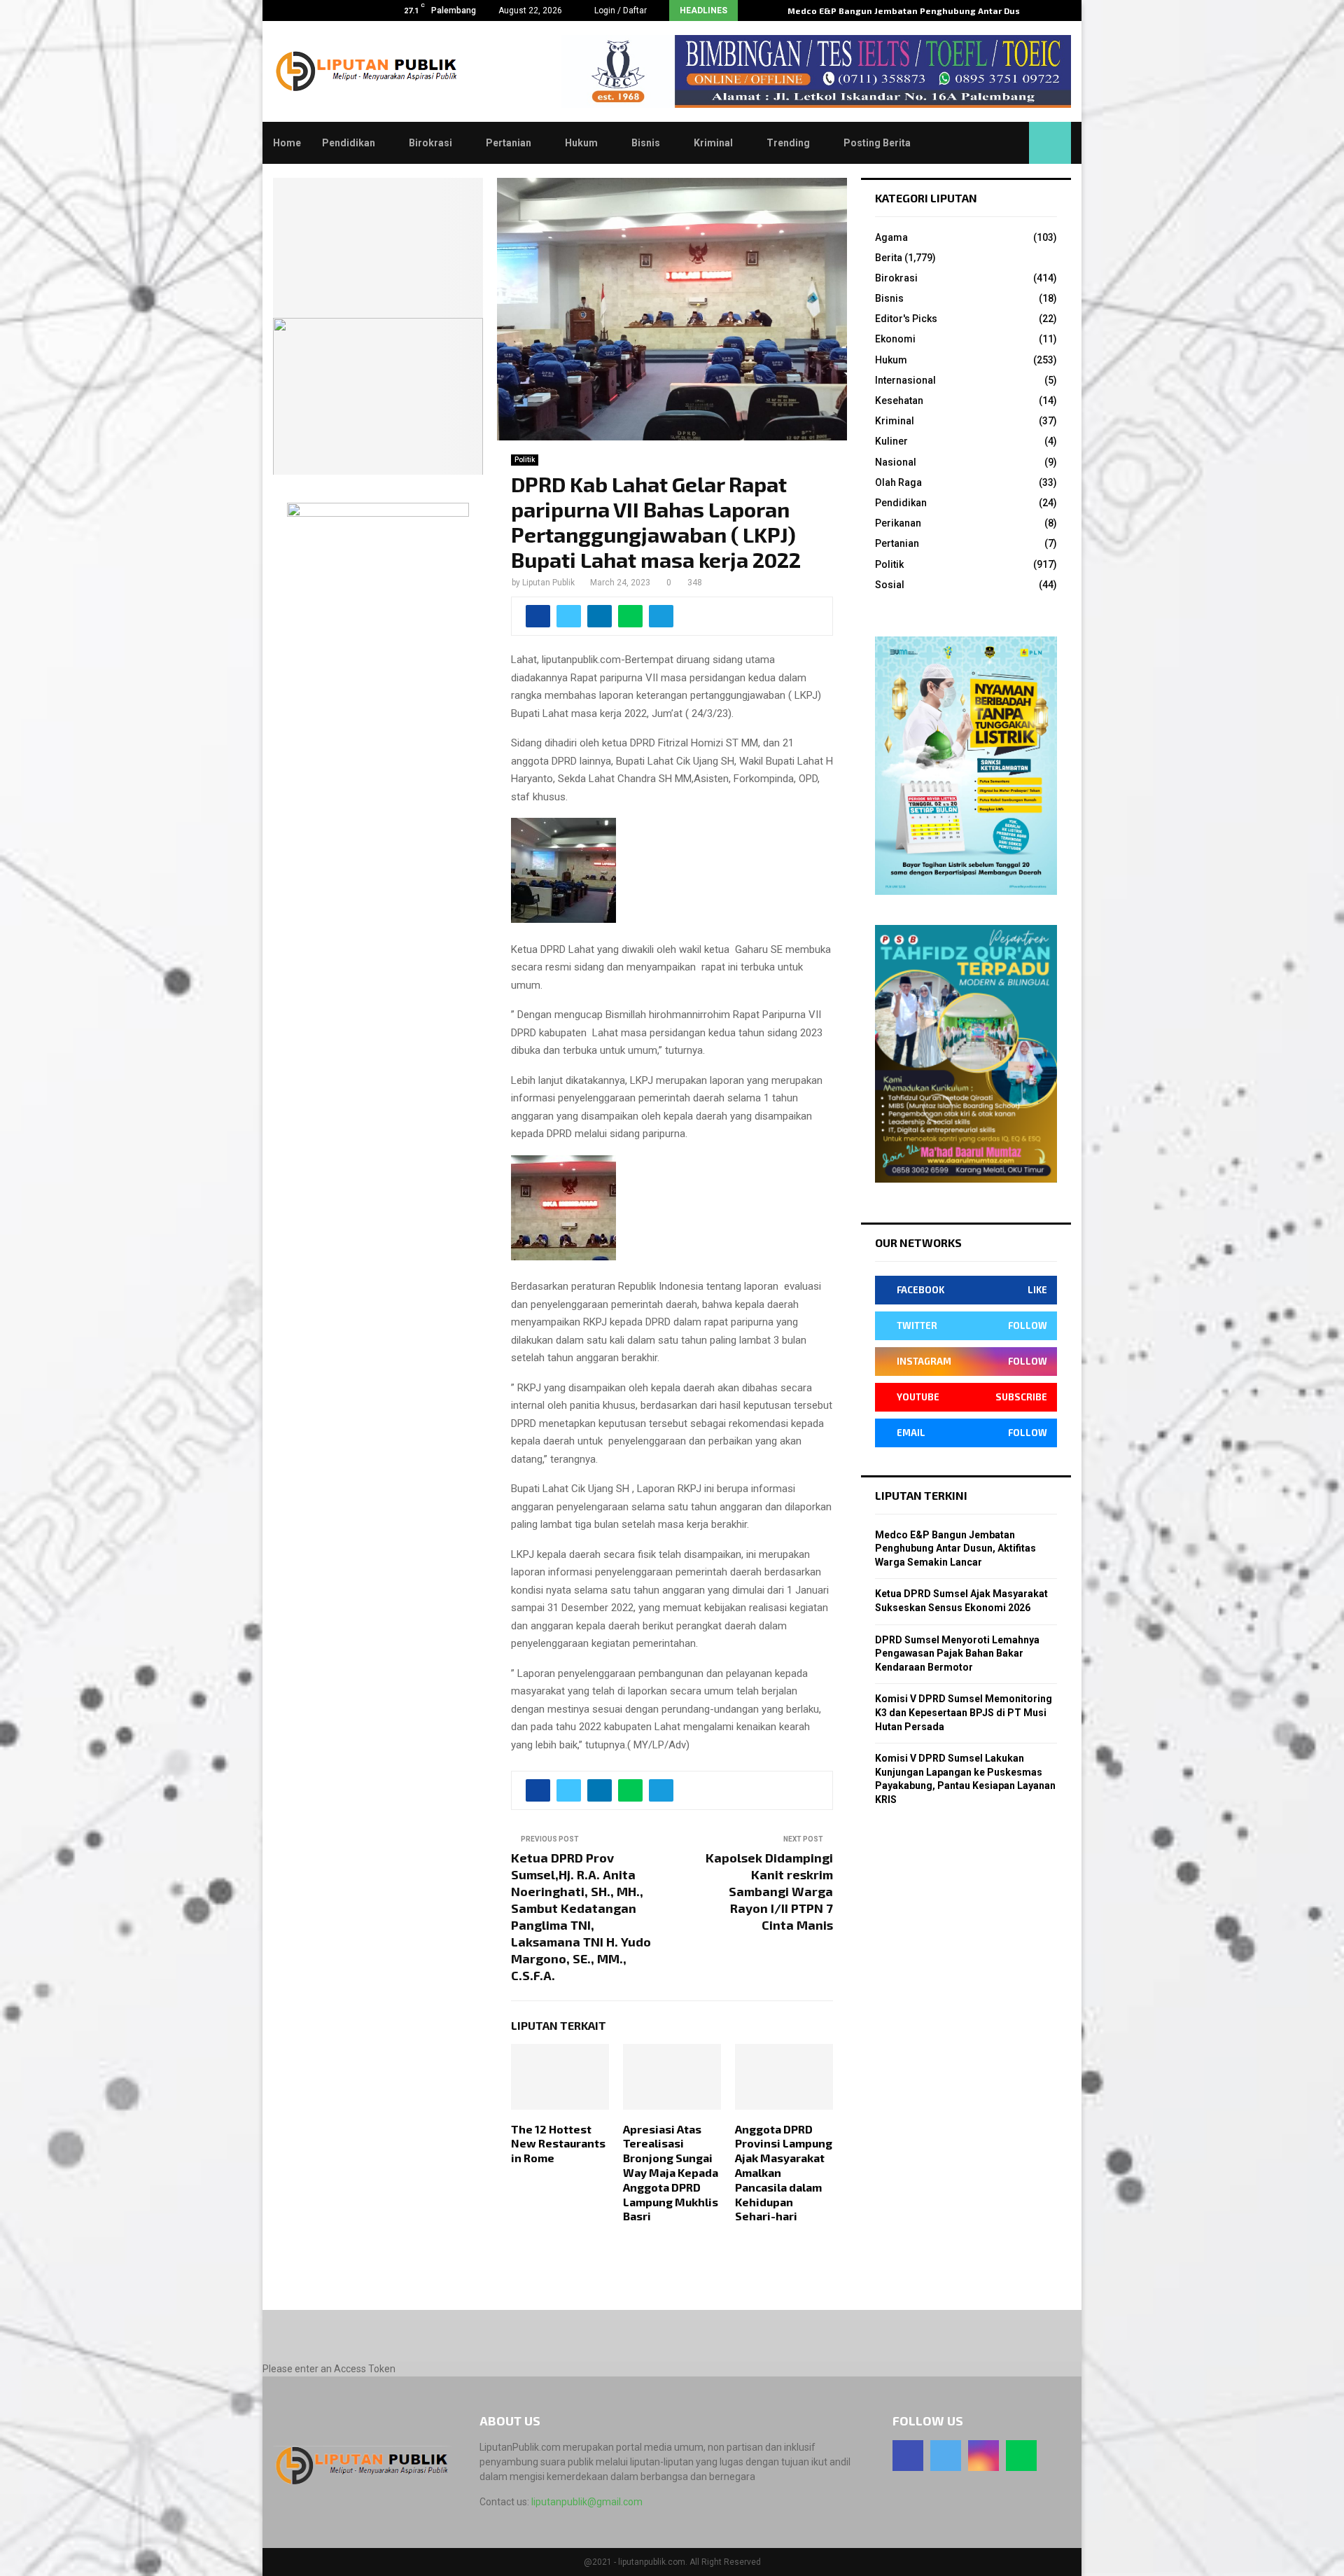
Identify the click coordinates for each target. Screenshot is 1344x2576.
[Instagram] (983, 2456)
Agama (891, 237)
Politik (525, 460)
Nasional (896, 462)
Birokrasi (430, 143)
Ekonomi (895, 339)
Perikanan (898, 523)
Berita (889, 258)
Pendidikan (349, 143)
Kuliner (891, 441)
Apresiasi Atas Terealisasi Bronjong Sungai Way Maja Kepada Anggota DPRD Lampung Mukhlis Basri (671, 2173)
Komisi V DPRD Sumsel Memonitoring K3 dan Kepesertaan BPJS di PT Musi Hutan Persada (964, 1712)
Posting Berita (877, 143)
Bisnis (646, 143)
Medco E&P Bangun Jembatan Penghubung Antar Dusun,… (915, 11)
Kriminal (713, 143)
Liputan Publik (548, 583)
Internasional (905, 380)
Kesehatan (899, 401)
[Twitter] (946, 2456)
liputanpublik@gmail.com (587, 2502)
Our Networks (918, 1242)
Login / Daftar (619, 11)
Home (287, 143)
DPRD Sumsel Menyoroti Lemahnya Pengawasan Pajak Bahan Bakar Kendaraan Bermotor (957, 1653)
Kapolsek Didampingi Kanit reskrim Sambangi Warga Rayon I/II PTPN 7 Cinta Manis (769, 1891)
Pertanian (509, 143)
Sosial (890, 585)
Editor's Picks (906, 319)
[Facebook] (908, 2456)
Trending (788, 143)
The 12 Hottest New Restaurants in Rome (558, 2144)
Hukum (581, 143)
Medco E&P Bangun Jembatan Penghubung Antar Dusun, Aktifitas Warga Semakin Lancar (955, 1548)
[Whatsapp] (1021, 2456)
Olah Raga (898, 482)
